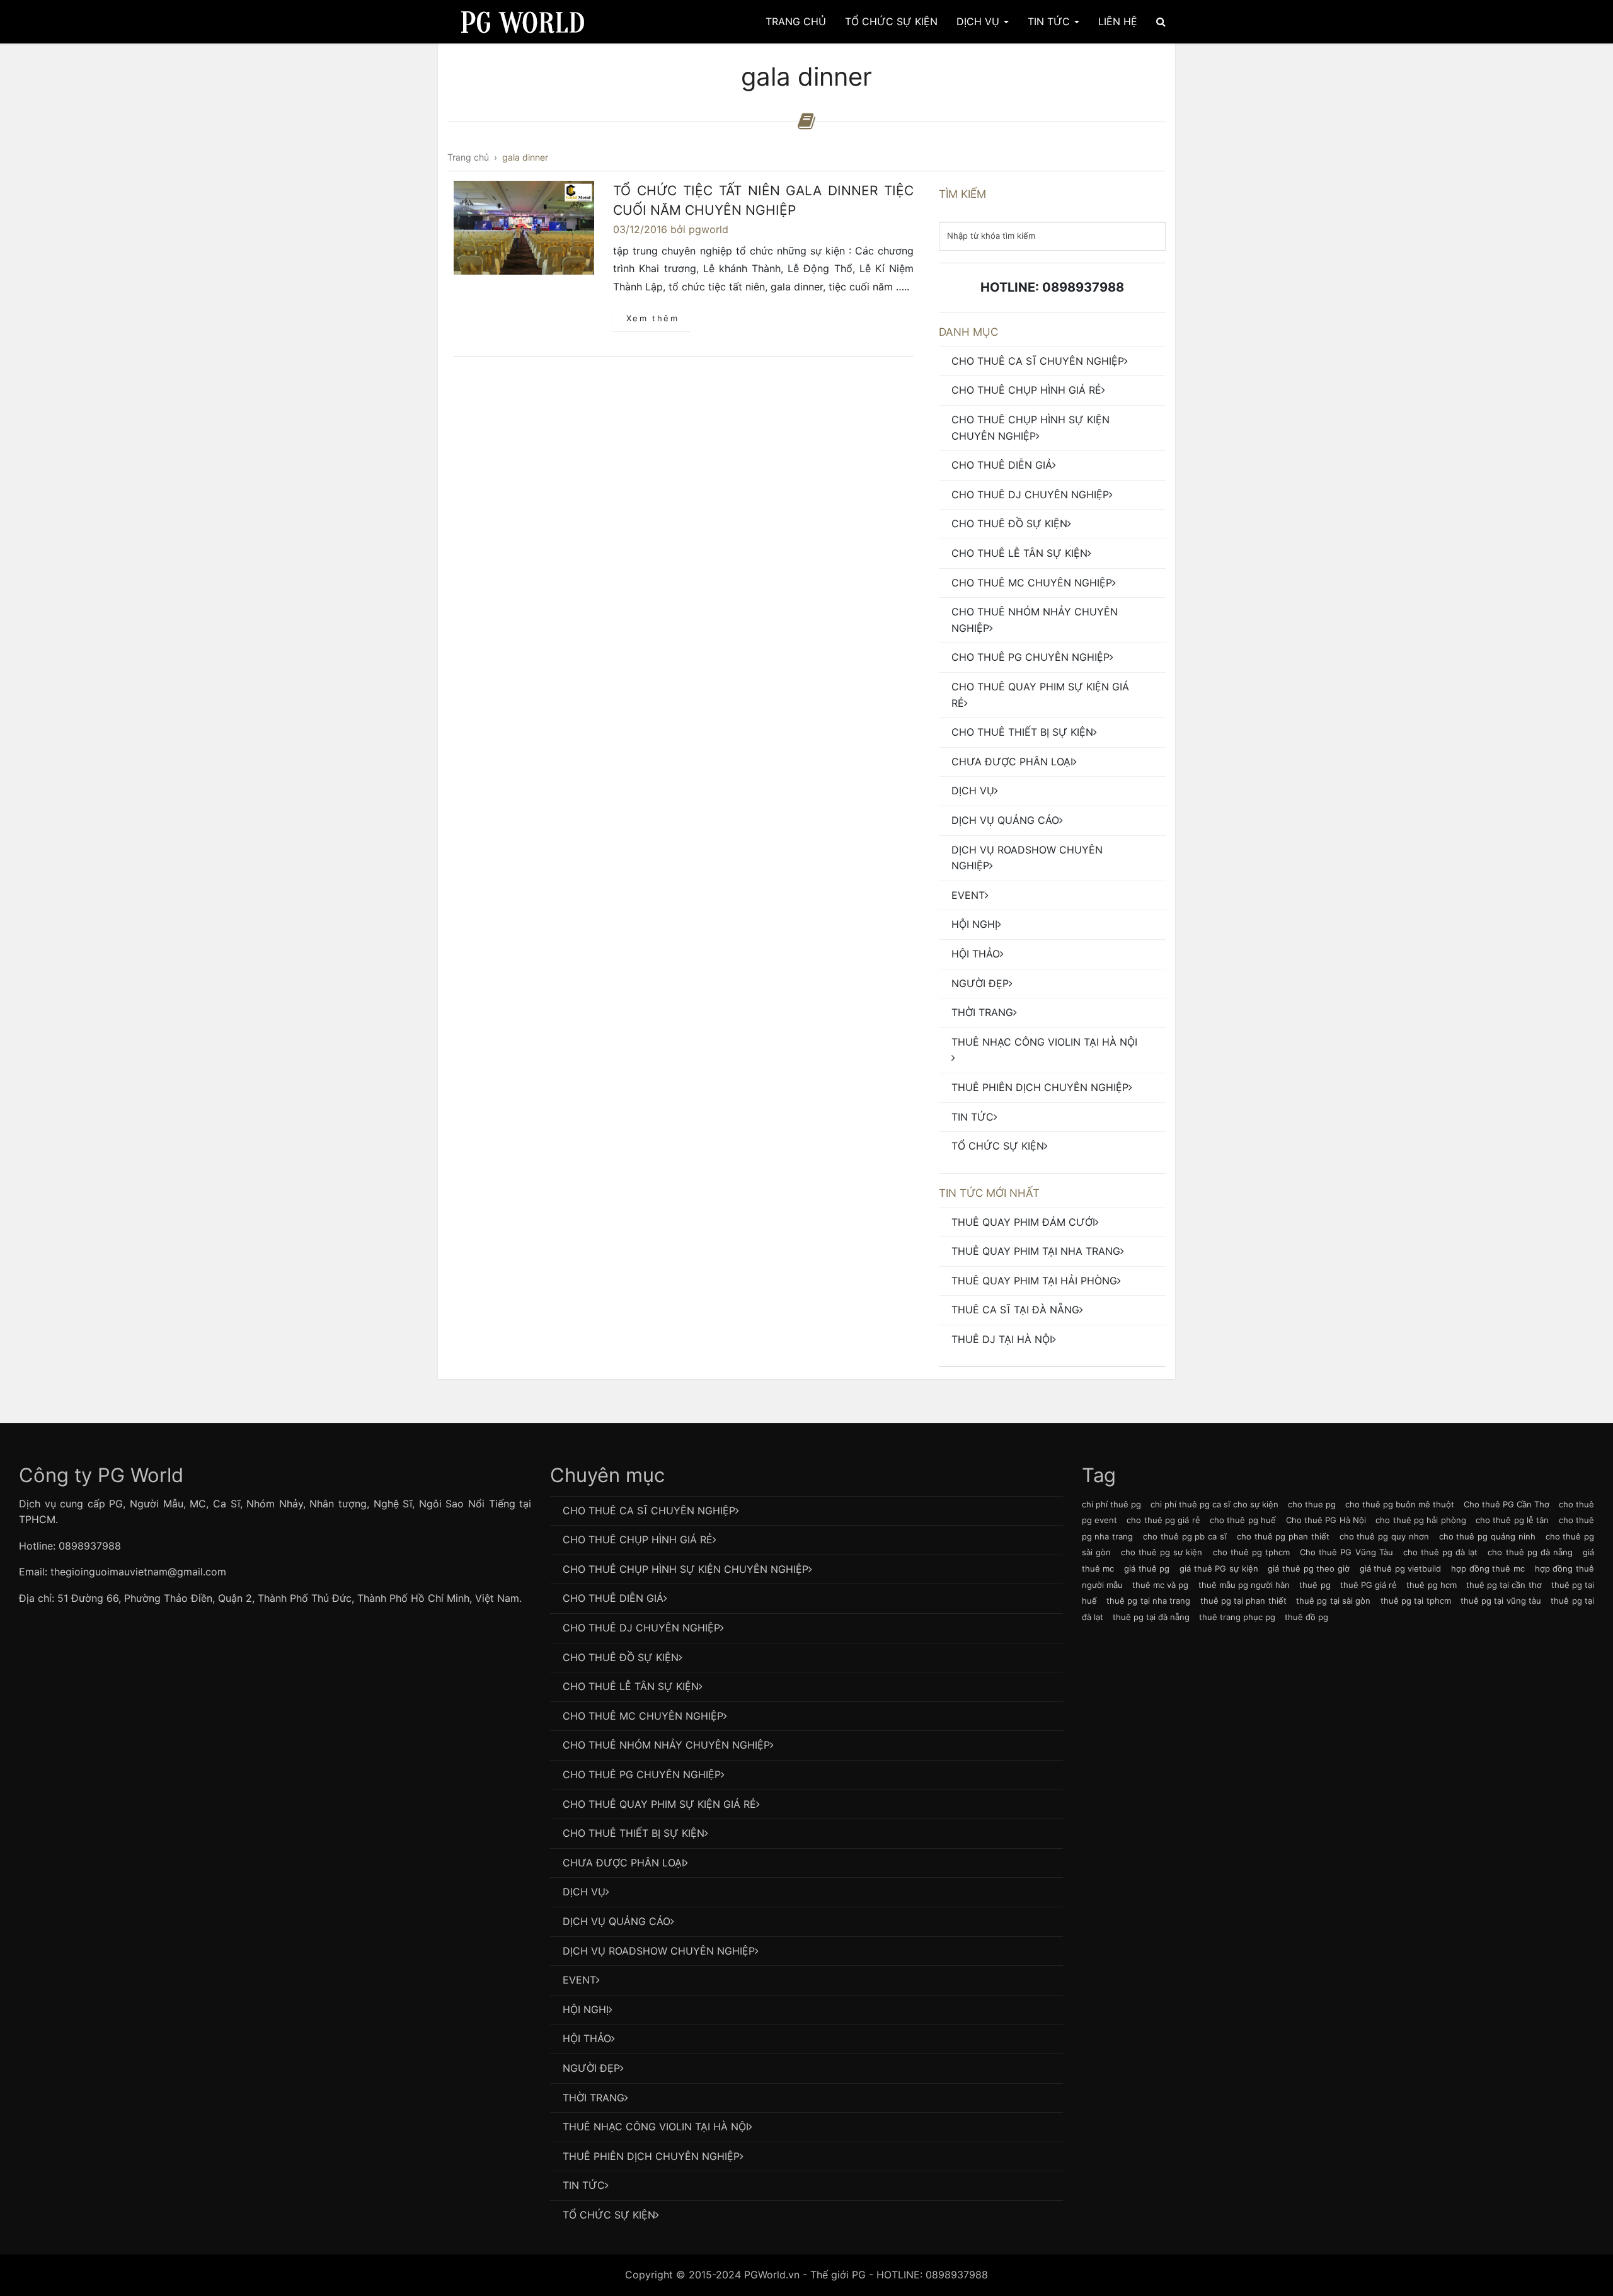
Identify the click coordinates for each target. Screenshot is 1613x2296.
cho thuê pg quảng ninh (1487, 1536)
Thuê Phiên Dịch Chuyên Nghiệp (1040, 1087)
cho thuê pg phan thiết (1283, 1536)
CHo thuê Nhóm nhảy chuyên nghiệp (1035, 620)
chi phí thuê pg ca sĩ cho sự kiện (1214, 1504)
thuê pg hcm (1431, 1585)
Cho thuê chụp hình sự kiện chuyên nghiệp (1030, 428)
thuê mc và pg (1160, 1585)
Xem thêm (653, 318)
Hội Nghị (974, 924)
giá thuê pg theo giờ (1309, 1568)
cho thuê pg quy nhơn (1384, 1536)
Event (968, 895)
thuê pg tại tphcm (1416, 1601)
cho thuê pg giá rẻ (1163, 1520)
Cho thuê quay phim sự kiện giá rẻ (1040, 695)
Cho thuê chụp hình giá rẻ (1026, 390)
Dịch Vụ (979, 21)
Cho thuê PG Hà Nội (1326, 1520)
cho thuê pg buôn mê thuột (1400, 1504)
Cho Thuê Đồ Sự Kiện (1009, 523)
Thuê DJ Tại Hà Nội (1002, 1339)
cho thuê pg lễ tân (1512, 1520)
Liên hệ (1118, 21)
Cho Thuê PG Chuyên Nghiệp (1030, 657)
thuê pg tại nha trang (1148, 1601)
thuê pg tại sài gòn (1333, 1601)
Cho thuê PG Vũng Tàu (1346, 1552)
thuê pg (1315, 1585)
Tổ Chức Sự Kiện (891, 21)
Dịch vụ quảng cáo (1005, 820)
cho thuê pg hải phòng (1421, 1520)
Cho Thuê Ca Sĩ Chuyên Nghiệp (1038, 361)
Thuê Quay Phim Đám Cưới (1023, 1222)
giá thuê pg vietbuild (1401, 1568)
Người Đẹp (980, 983)
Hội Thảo (976, 954)
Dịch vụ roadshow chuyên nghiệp (1027, 858)
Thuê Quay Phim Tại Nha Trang (1036, 1251)
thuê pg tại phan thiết (1243, 1601)
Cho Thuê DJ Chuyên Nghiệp (1030, 494)
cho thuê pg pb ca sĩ (1185, 1536)
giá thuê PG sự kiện (1219, 1568)
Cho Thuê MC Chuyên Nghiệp (1032, 583)
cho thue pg (1312, 1504)
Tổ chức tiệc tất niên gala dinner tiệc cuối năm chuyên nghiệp (763, 201)
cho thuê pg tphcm (1251, 1552)
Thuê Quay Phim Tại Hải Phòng (1034, 1281)
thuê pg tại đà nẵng (1151, 1617)
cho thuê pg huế (1243, 1520)
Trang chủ (796, 21)
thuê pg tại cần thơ (1504, 1585)
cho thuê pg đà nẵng (1530, 1552)
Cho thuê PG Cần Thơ (1507, 1504)
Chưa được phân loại (1012, 762)
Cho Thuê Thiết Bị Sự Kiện (1022, 732)
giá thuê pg (1147, 1568)
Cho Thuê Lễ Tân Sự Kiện (1019, 553)
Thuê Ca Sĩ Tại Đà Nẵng (1015, 1310)
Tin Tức (1050, 21)
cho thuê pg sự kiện (1162, 1552)
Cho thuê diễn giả (1002, 465)
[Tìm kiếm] (1161, 21)
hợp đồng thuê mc (1488, 1568)
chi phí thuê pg (1111, 1504)
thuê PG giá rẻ (1369, 1585)
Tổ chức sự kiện (998, 1146)
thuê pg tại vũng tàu (1501, 1601)
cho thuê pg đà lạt (1441, 1552)
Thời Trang (982, 1012)
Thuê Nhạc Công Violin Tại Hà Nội (1044, 1042)
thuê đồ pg (1306, 1617)
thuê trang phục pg (1237, 1617)
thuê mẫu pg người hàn (1244, 1585)
